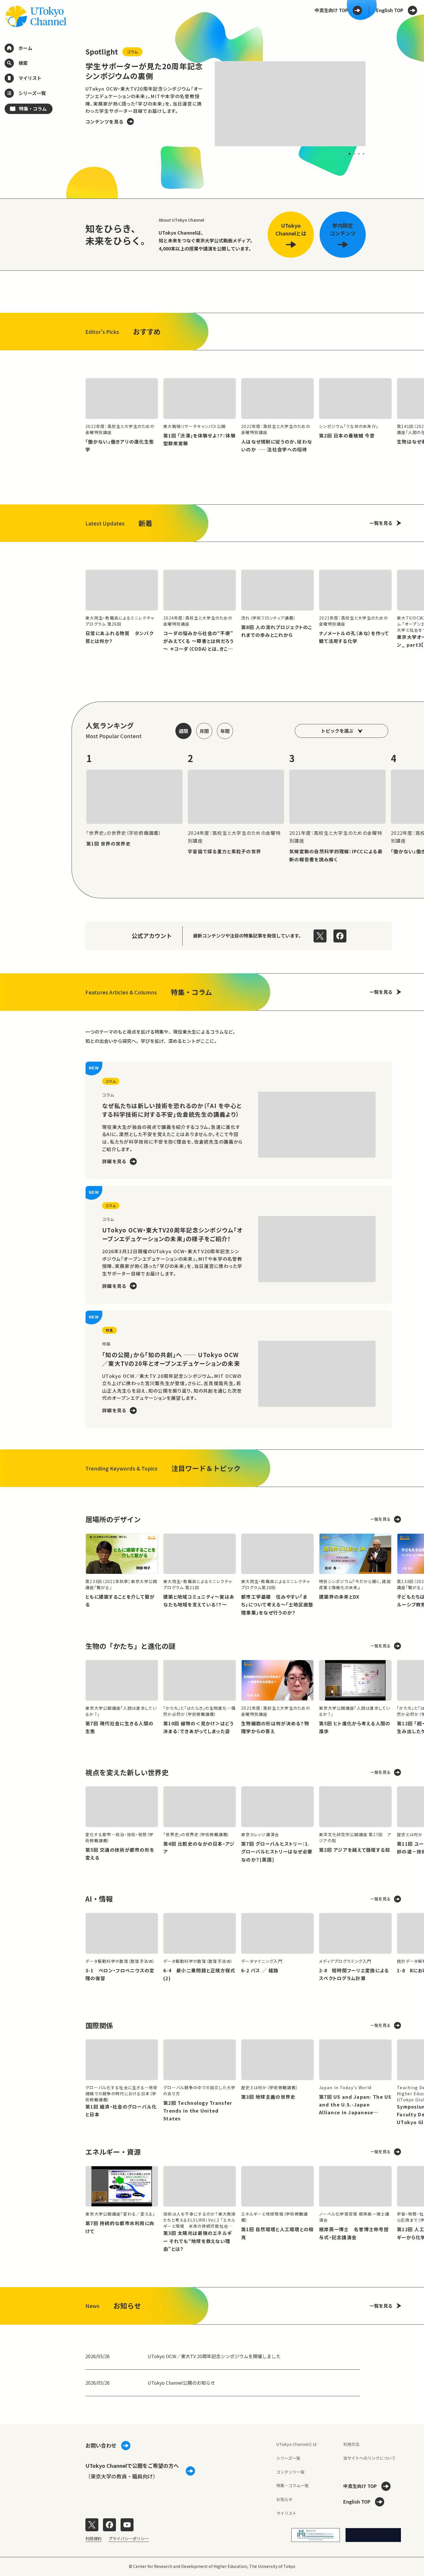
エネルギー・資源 (113, 2152)
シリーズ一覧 (288, 2458)
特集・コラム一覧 (292, 2485)
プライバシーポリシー (129, 2538)
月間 (204, 731)
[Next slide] (379, 104)
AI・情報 (99, 1899)
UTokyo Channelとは (297, 2444)
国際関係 (99, 2025)
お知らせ (284, 2499)
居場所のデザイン (113, 1519)
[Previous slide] (72, 104)
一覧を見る (381, 523)
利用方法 (351, 2444)
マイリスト (286, 2513)
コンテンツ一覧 (290, 2472)
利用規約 (93, 2538)
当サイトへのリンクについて (369, 2458)
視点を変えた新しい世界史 (127, 1772)
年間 (225, 731)
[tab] (345, 154)
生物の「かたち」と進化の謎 (130, 1646)
